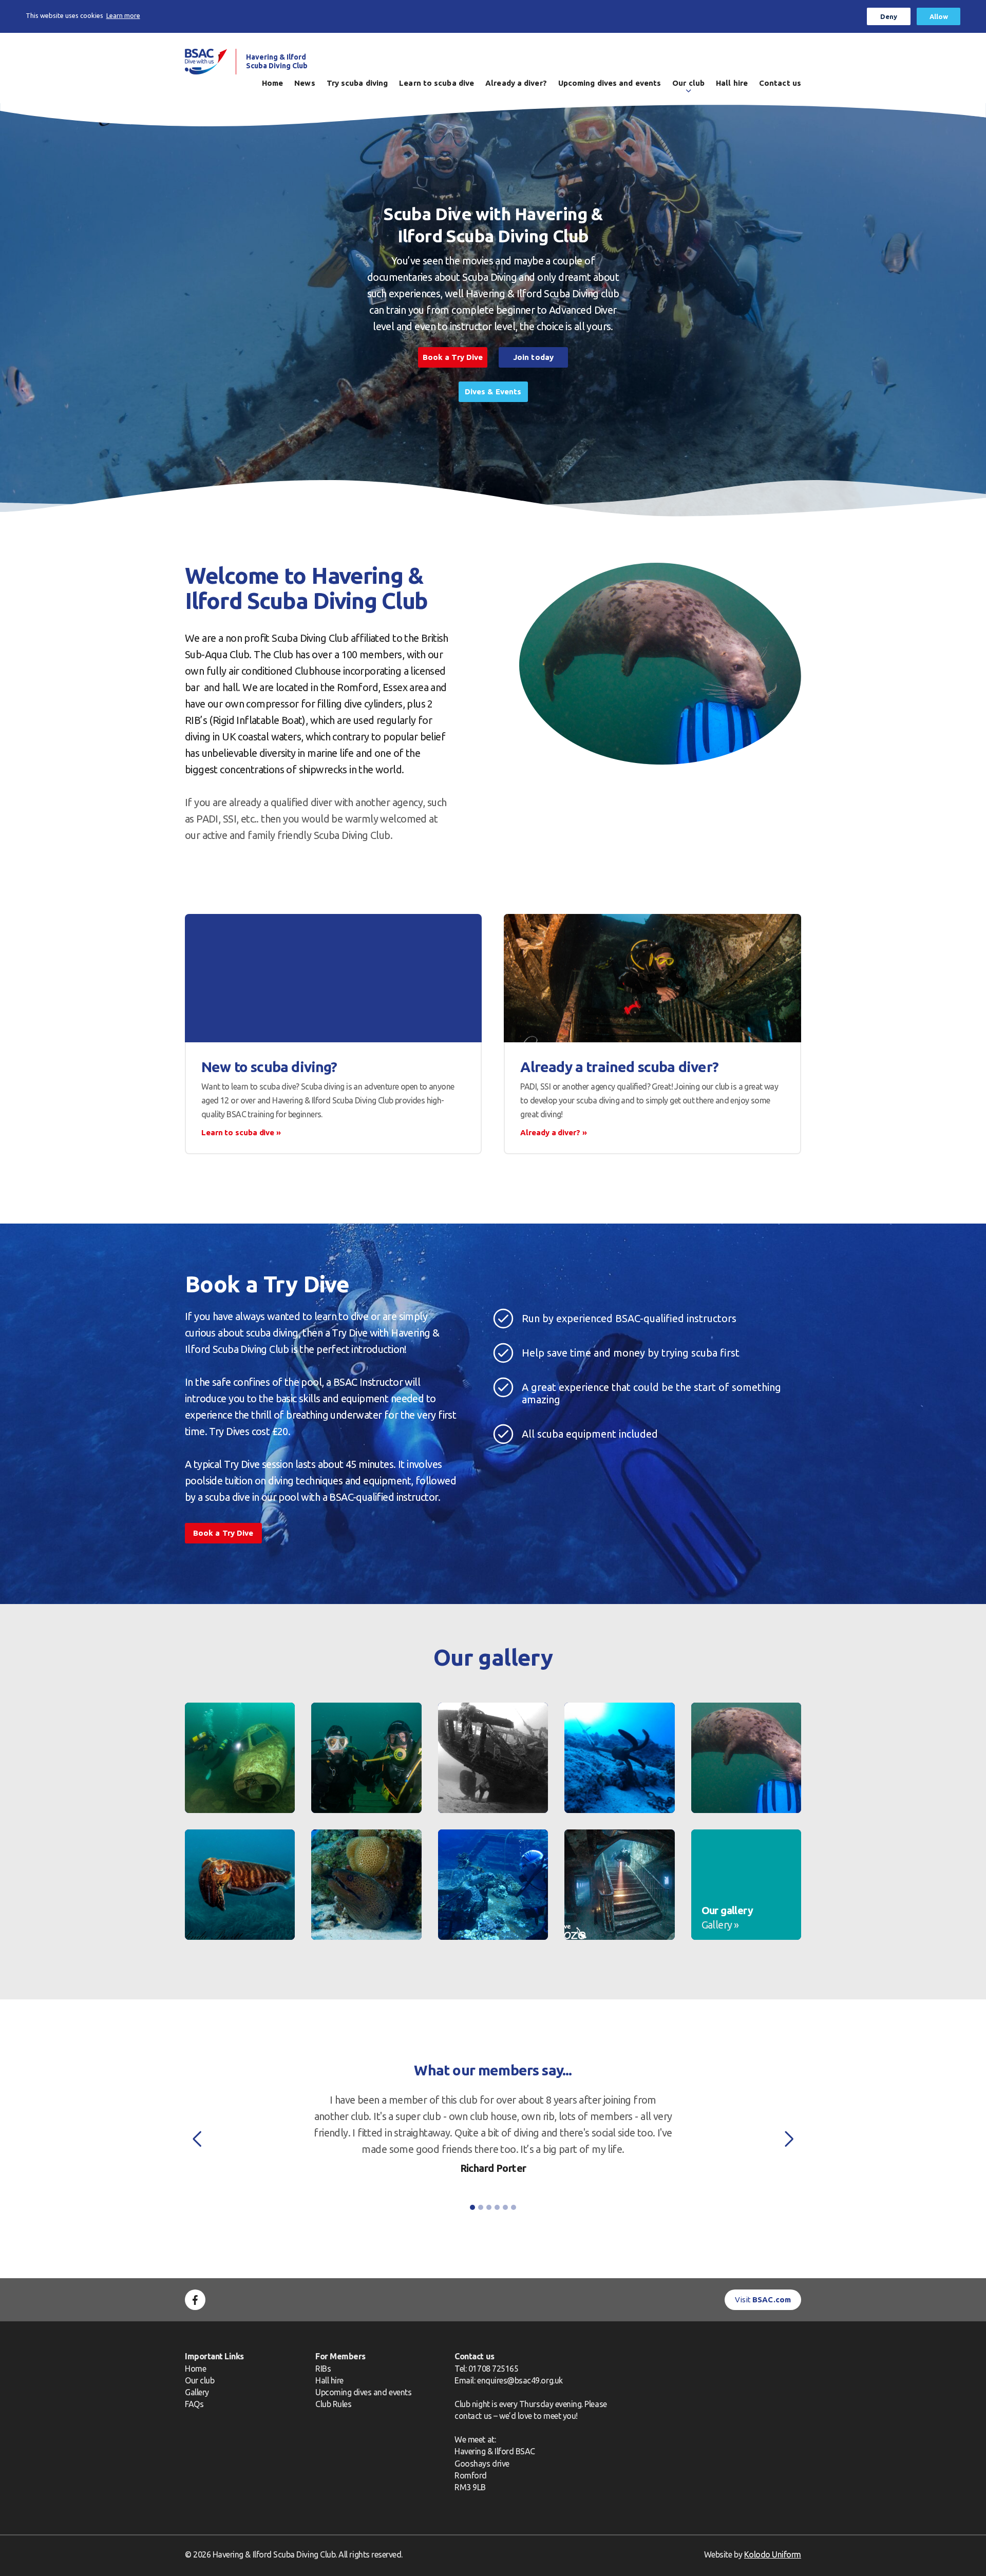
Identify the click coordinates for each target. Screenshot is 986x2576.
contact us (473, 2416)
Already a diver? (516, 83)
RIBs (323, 2369)
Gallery (197, 2392)
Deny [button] (889, 16)
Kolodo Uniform (773, 2554)
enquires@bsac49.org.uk (520, 2380)
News (305, 83)
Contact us (780, 83)
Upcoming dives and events (610, 83)
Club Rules (333, 2404)
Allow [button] (939, 16)
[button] (197, 2139)
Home (272, 83)
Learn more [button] (123, 15)
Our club (688, 83)
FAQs (194, 2404)
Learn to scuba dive (437, 83)
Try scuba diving (357, 83)
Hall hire (732, 83)
